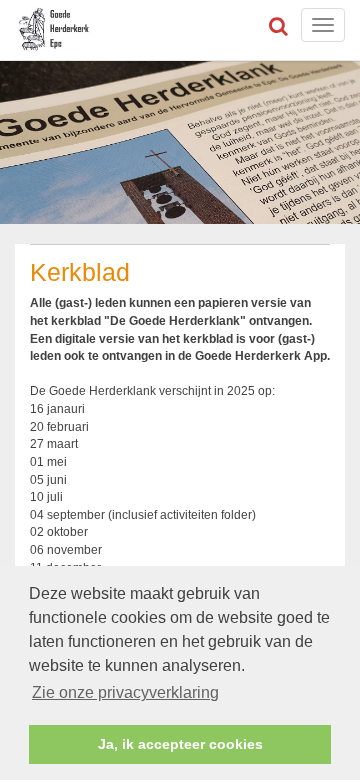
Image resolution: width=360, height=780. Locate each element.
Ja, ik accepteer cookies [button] (180, 744)
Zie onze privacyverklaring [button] (125, 692)
